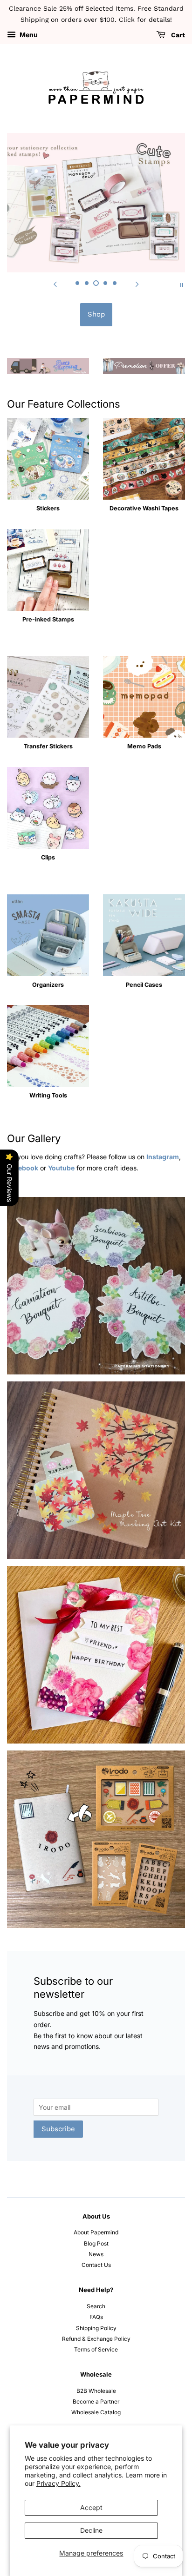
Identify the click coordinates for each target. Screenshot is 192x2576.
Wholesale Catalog (96, 2412)
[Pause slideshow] (182, 284)
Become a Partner (96, 2401)
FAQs (96, 2317)
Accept (91, 2507)
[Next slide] (137, 284)
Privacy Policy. (58, 2483)
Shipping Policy (96, 2328)
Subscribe (58, 2129)
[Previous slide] (55, 284)
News (96, 2254)
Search (96, 2306)
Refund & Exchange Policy (96, 2339)
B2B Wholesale (96, 2391)
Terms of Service (96, 2349)
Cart (177, 35)
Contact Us (96, 2265)
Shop (96, 314)
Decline (91, 2530)
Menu (28, 35)
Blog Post (96, 2243)
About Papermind (96, 2232)
